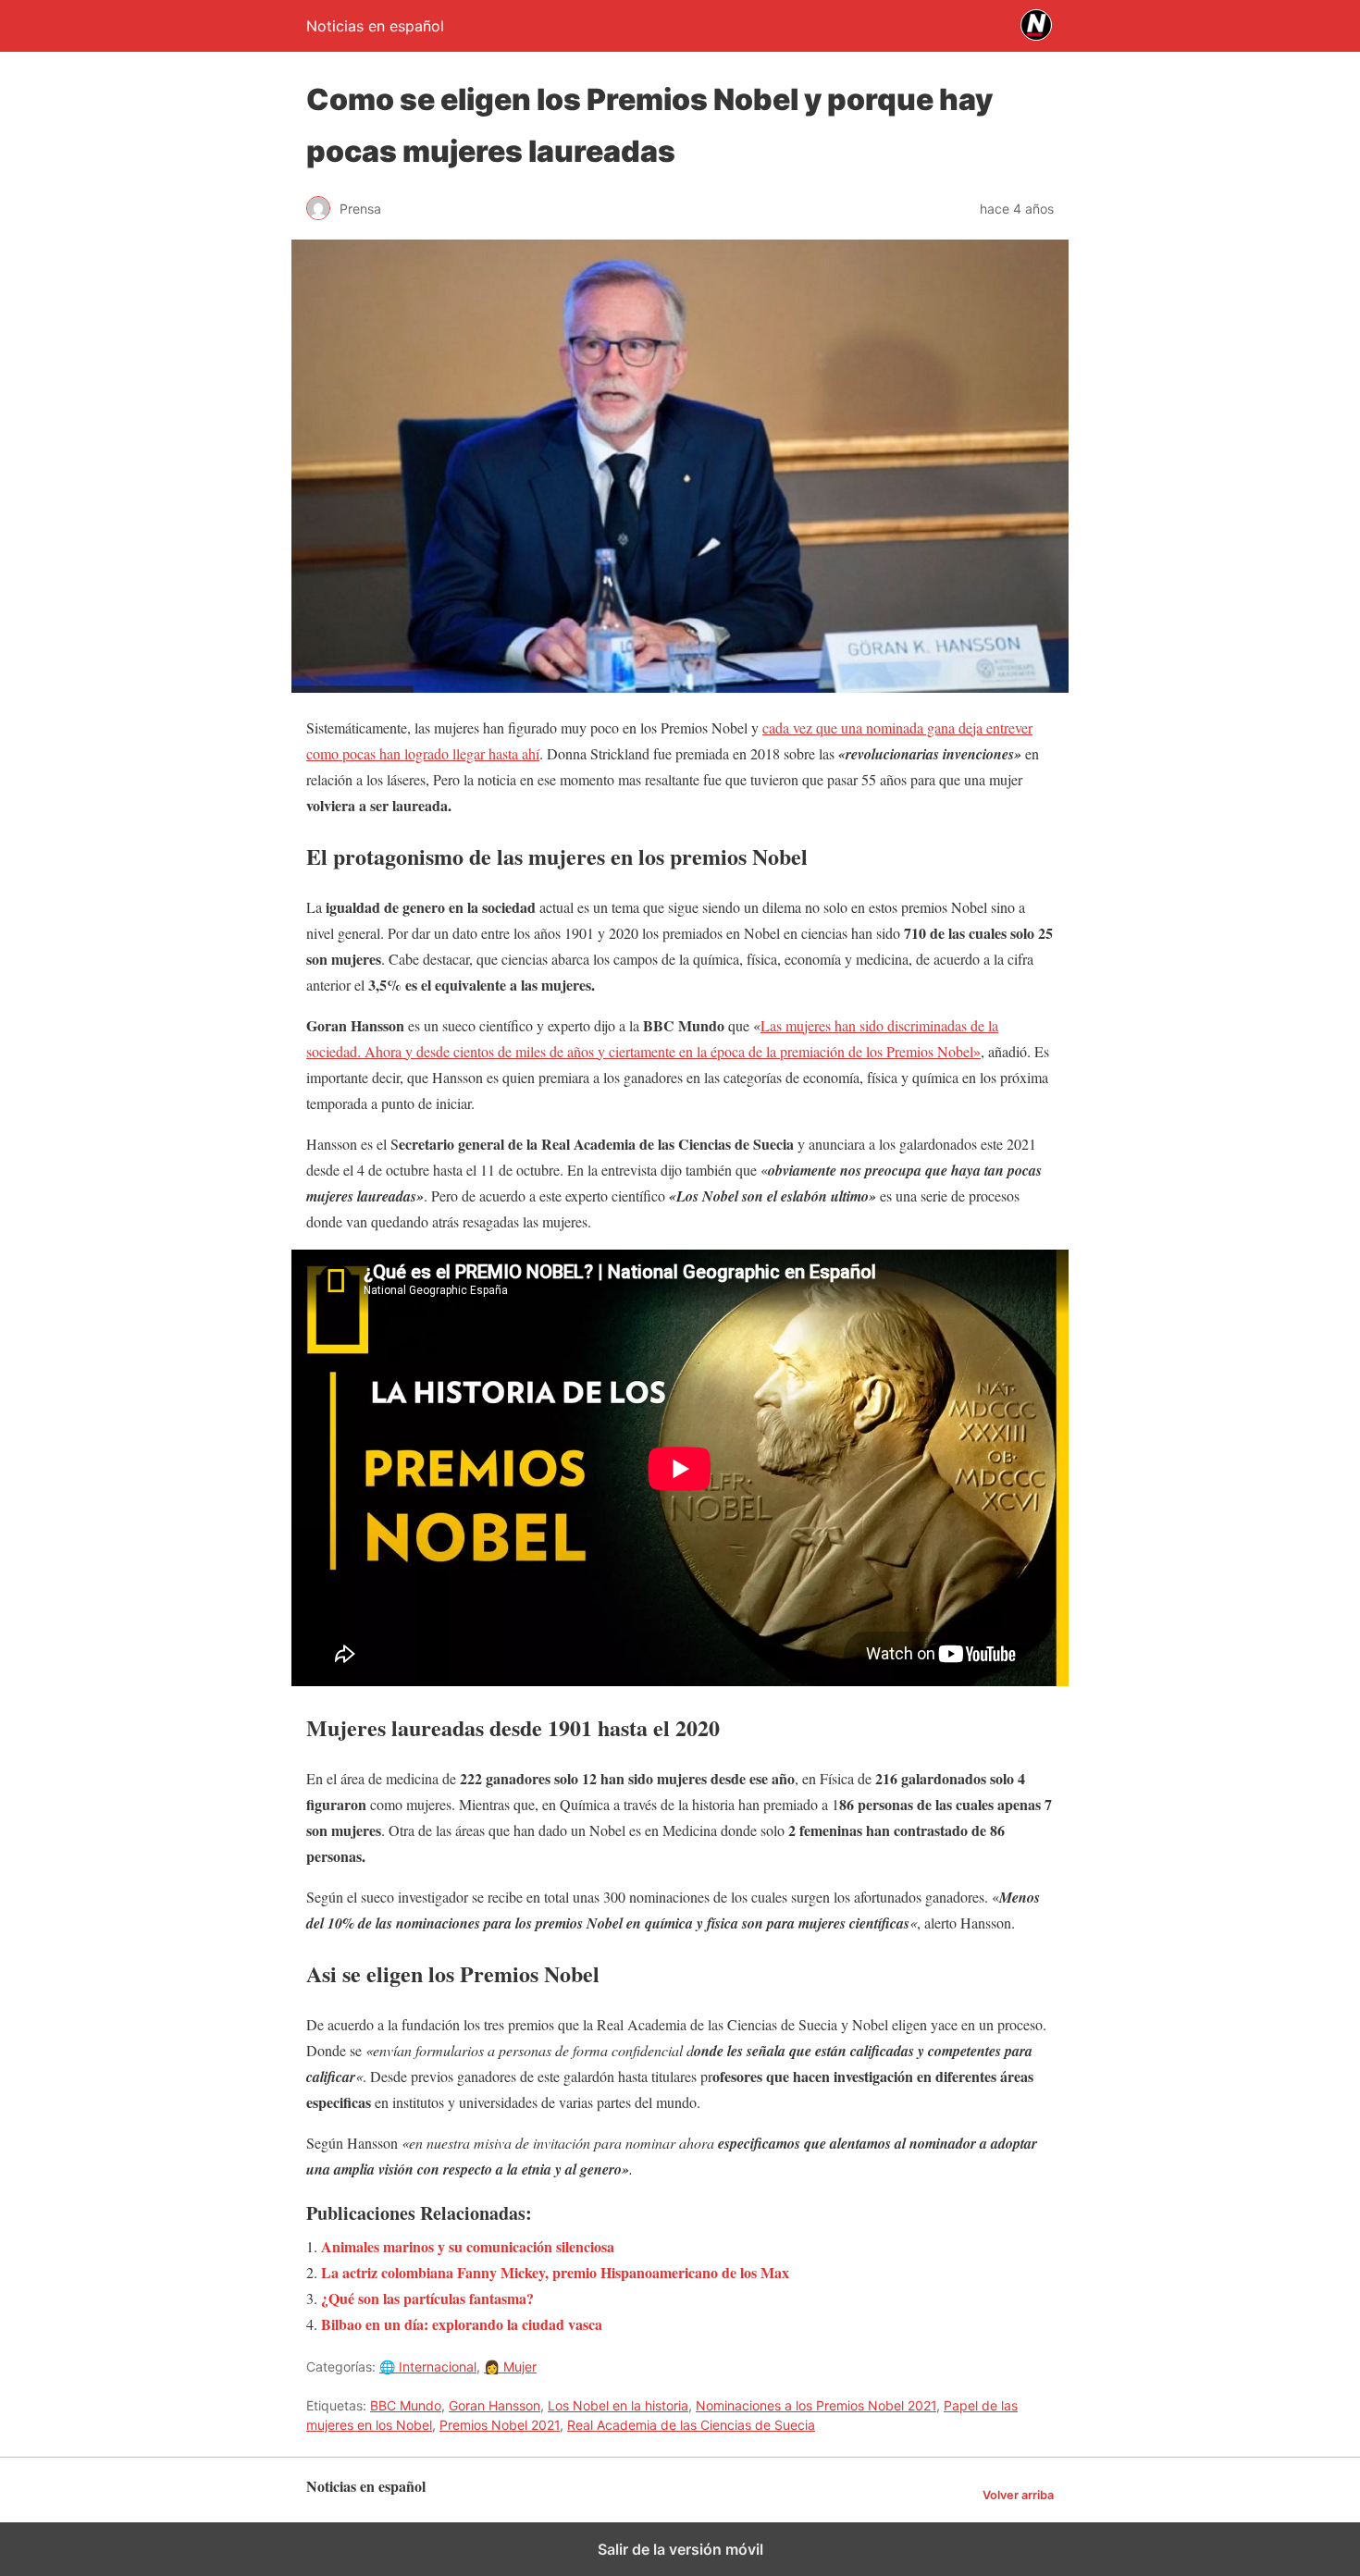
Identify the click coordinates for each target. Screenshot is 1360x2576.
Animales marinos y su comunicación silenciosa (468, 2246)
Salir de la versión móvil (680, 2549)
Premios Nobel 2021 (500, 2425)
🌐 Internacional (428, 2366)
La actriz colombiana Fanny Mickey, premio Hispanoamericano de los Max (555, 2272)
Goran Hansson (495, 2405)
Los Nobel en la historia (618, 2405)
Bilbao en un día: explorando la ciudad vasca (462, 2324)
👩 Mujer (510, 2366)
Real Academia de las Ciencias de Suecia (691, 2425)
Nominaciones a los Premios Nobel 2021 (816, 2405)
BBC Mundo (406, 2405)
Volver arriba (1018, 2495)
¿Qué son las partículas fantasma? (427, 2298)
